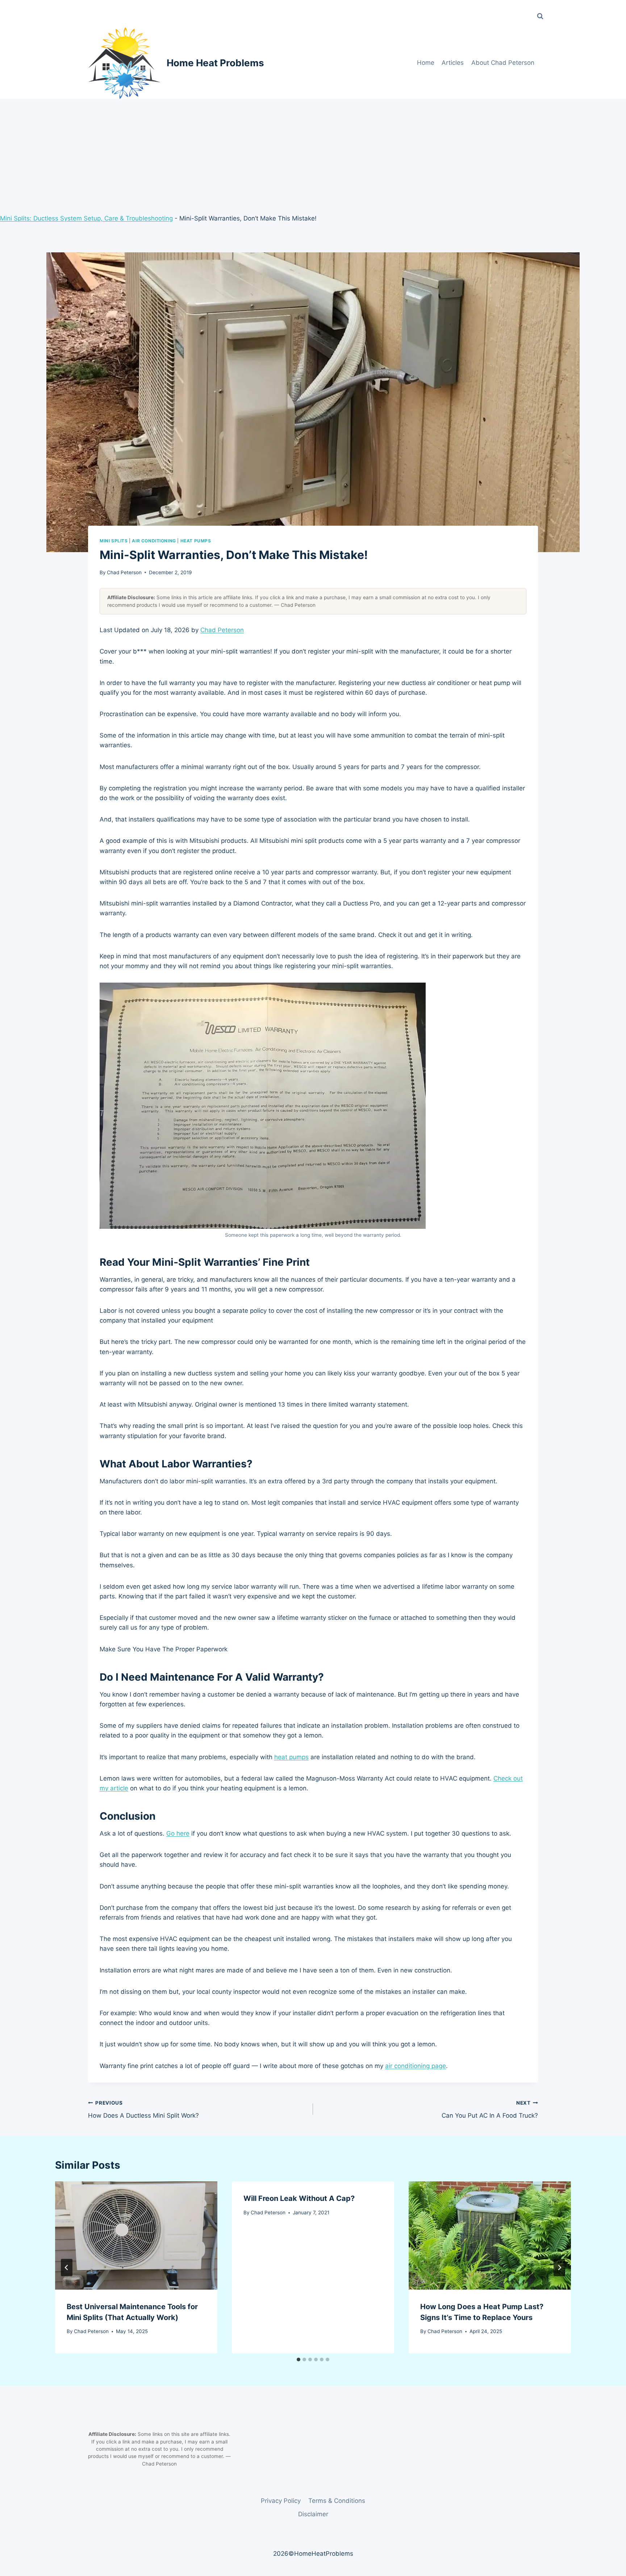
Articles (453, 63)
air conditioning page (416, 2066)
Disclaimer (313, 2514)
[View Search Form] (540, 16)
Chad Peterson (124, 572)
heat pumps (291, 1757)
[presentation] (136, 2235)
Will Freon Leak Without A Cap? (299, 2198)
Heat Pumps (196, 541)
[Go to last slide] (67, 2268)
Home (426, 63)
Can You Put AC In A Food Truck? (490, 2109)
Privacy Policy (281, 2501)
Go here (178, 1833)
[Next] (559, 2268)
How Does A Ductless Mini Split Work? (143, 2109)
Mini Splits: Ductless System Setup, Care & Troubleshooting (86, 218)
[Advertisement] (313, 153)
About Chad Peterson (503, 63)
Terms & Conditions (337, 2501)
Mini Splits (114, 541)
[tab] (299, 2359)
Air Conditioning (154, 541)
